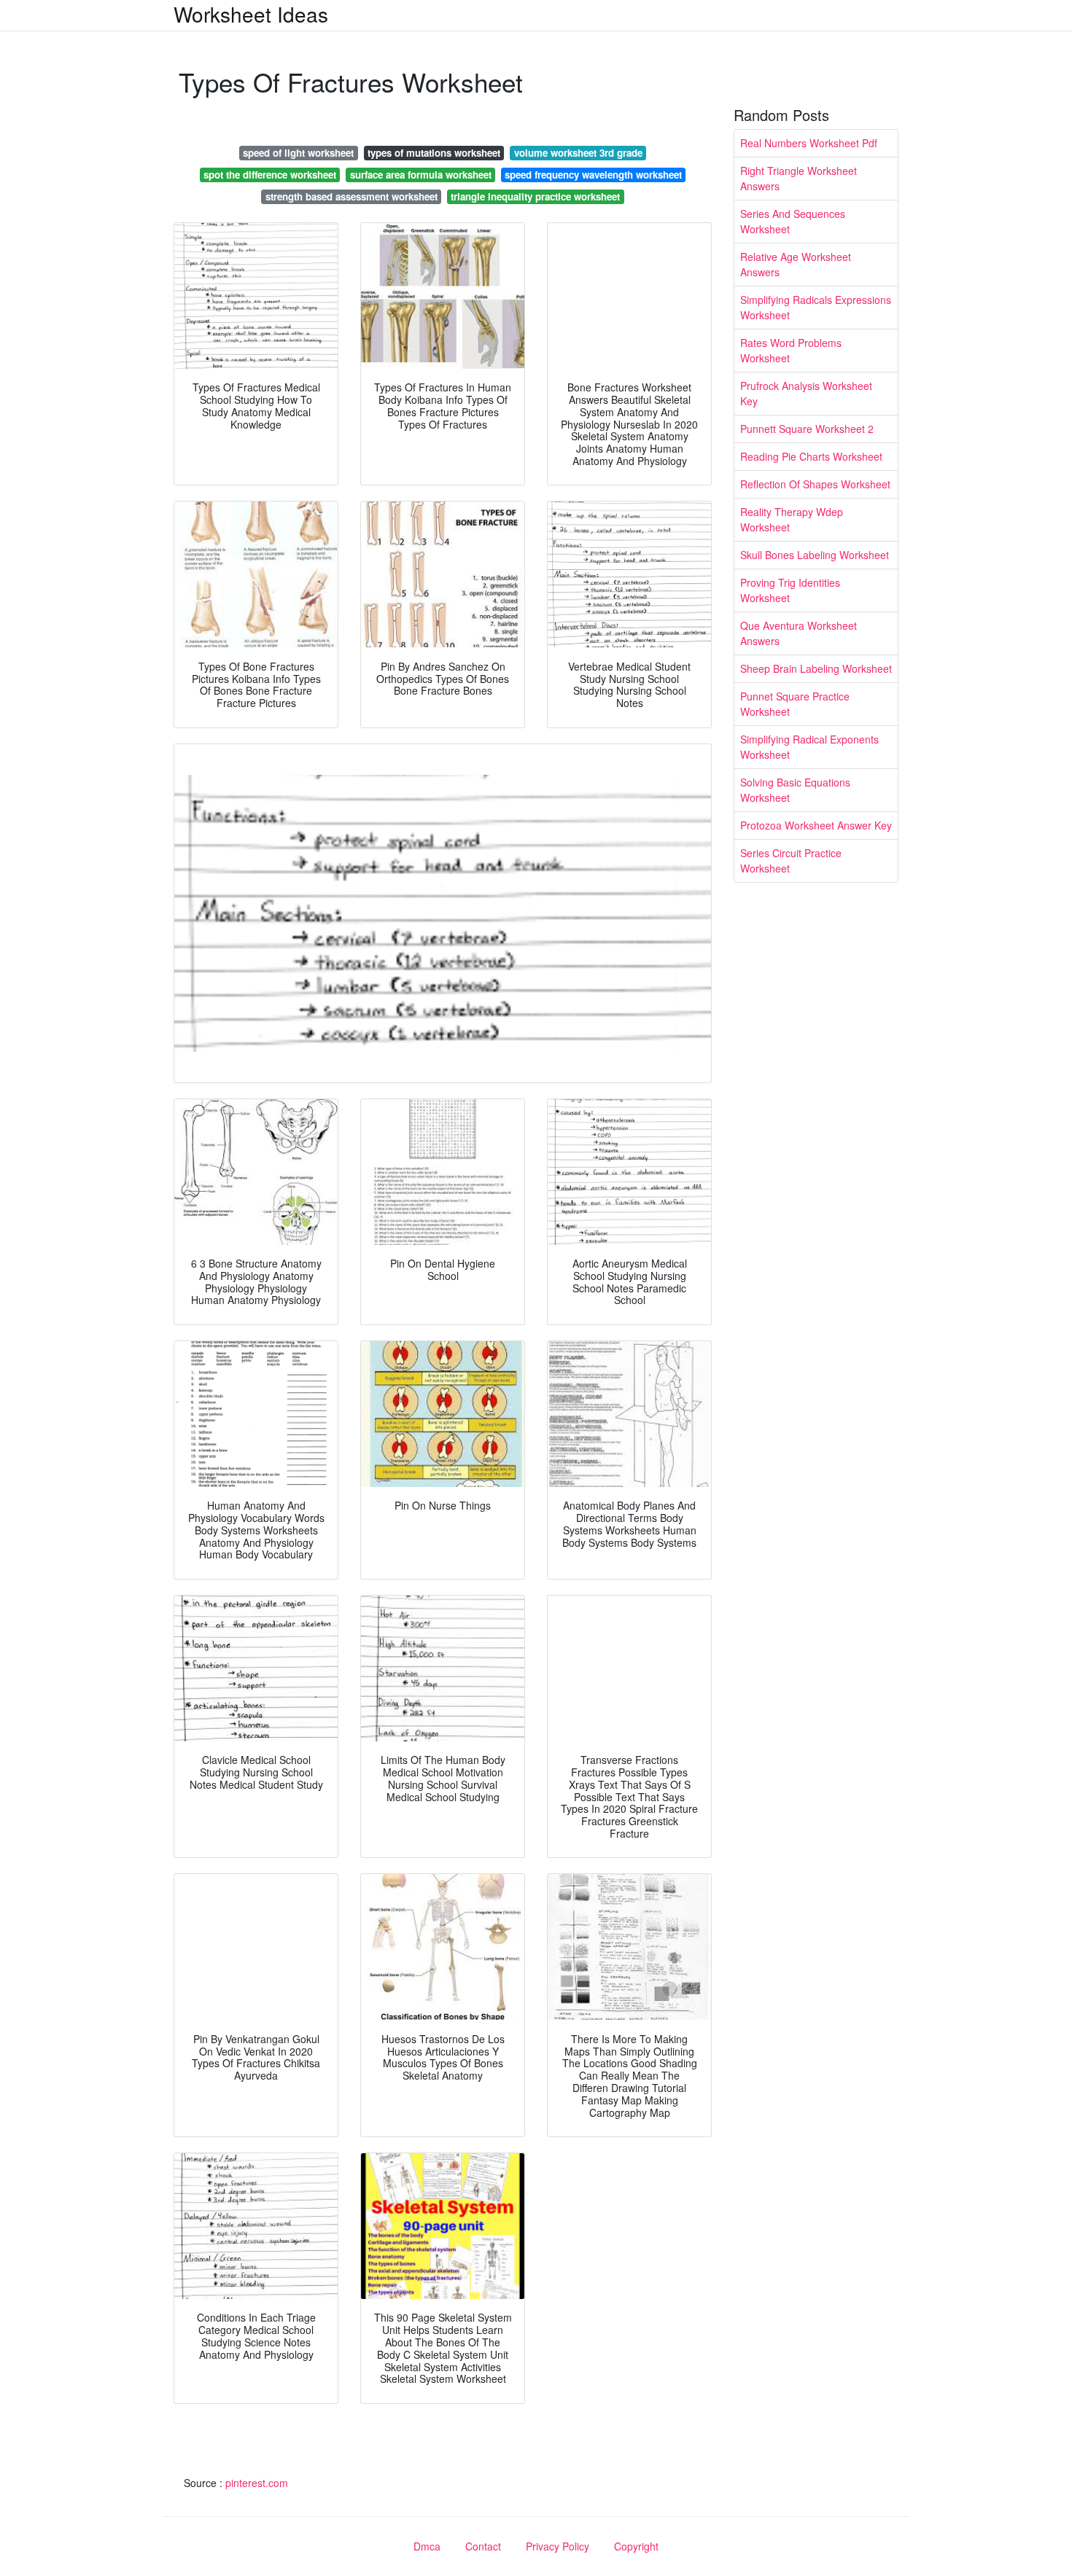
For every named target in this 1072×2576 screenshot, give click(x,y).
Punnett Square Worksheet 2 (807, 429)
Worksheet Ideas (251, 14)
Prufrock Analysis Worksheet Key (806, 393)
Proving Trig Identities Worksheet (790, 590)
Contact (483, 2546)
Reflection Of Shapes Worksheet (815, 484)
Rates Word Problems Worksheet (791, 350)
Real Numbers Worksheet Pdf (809, 143)
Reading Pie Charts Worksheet (811, 456)
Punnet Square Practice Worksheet (795, 704)
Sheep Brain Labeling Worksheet (816, 668)
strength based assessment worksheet (351, 196)
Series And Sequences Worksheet (793, 221)
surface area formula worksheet (421, 175)
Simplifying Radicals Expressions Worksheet (816, 307)
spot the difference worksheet (270, 175)
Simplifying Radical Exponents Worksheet (809, 747)
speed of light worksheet (298, 153)
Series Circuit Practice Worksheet (791, 860)
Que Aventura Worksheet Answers (799, 633)
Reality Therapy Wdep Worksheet (792, 519)
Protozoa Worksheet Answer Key (816, 825)
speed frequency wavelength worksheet (593, 175)
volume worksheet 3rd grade (578, 153)
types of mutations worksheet (434, 153)
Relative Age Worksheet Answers (796, 264)
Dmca (427, 2546)
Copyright (636, 2546)
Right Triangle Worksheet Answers (799, 178)
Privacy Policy (558, 2546)
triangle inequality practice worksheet (535, 196)
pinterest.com (257, 2483)
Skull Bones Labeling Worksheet (815, 555)
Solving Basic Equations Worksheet (795, 790)
